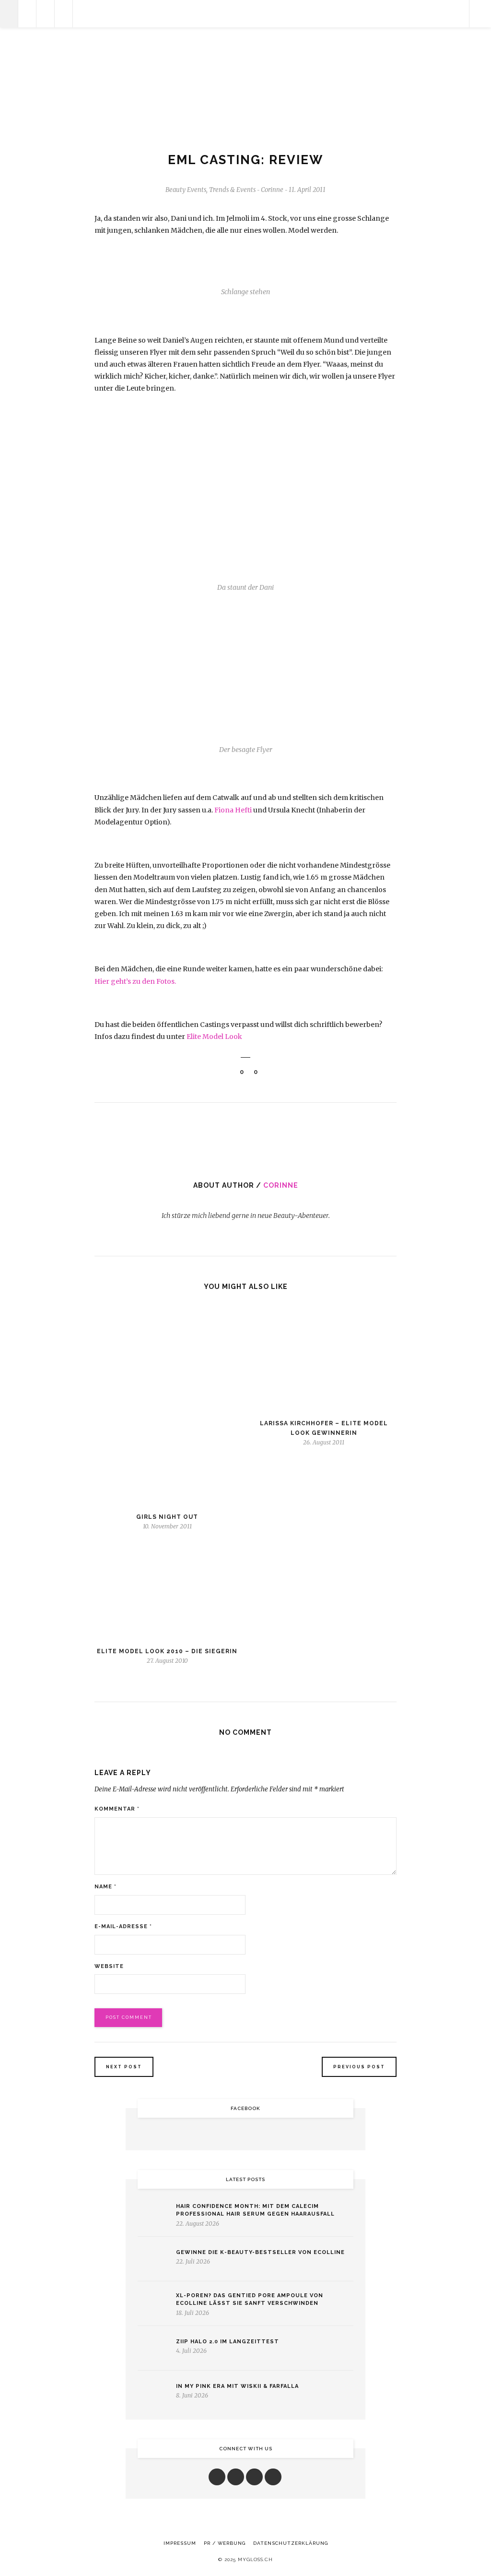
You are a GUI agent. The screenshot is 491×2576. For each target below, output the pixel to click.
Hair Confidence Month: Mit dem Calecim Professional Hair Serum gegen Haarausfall (255, 2210)
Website (109, 1966)
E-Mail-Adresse (123, 1926)
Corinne (281, 1185)
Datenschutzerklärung (291, 2543)
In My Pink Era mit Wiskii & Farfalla (237, 2386)
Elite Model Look (214, 1037)
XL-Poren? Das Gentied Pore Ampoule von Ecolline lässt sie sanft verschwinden (250, 2300)
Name (105, 1887)
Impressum (180, 2543)
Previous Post (359, 2067)
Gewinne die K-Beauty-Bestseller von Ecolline (260, 2252)
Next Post (124, 2067)
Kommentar (117, 1809)
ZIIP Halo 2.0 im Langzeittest (228, 2342)
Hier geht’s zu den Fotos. (135, 981)
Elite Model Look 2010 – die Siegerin (167, 1651)
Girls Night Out (167, 1517)
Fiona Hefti (234, 810)
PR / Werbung (225, 2543)
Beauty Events (186, 190)
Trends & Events (232, 190)
